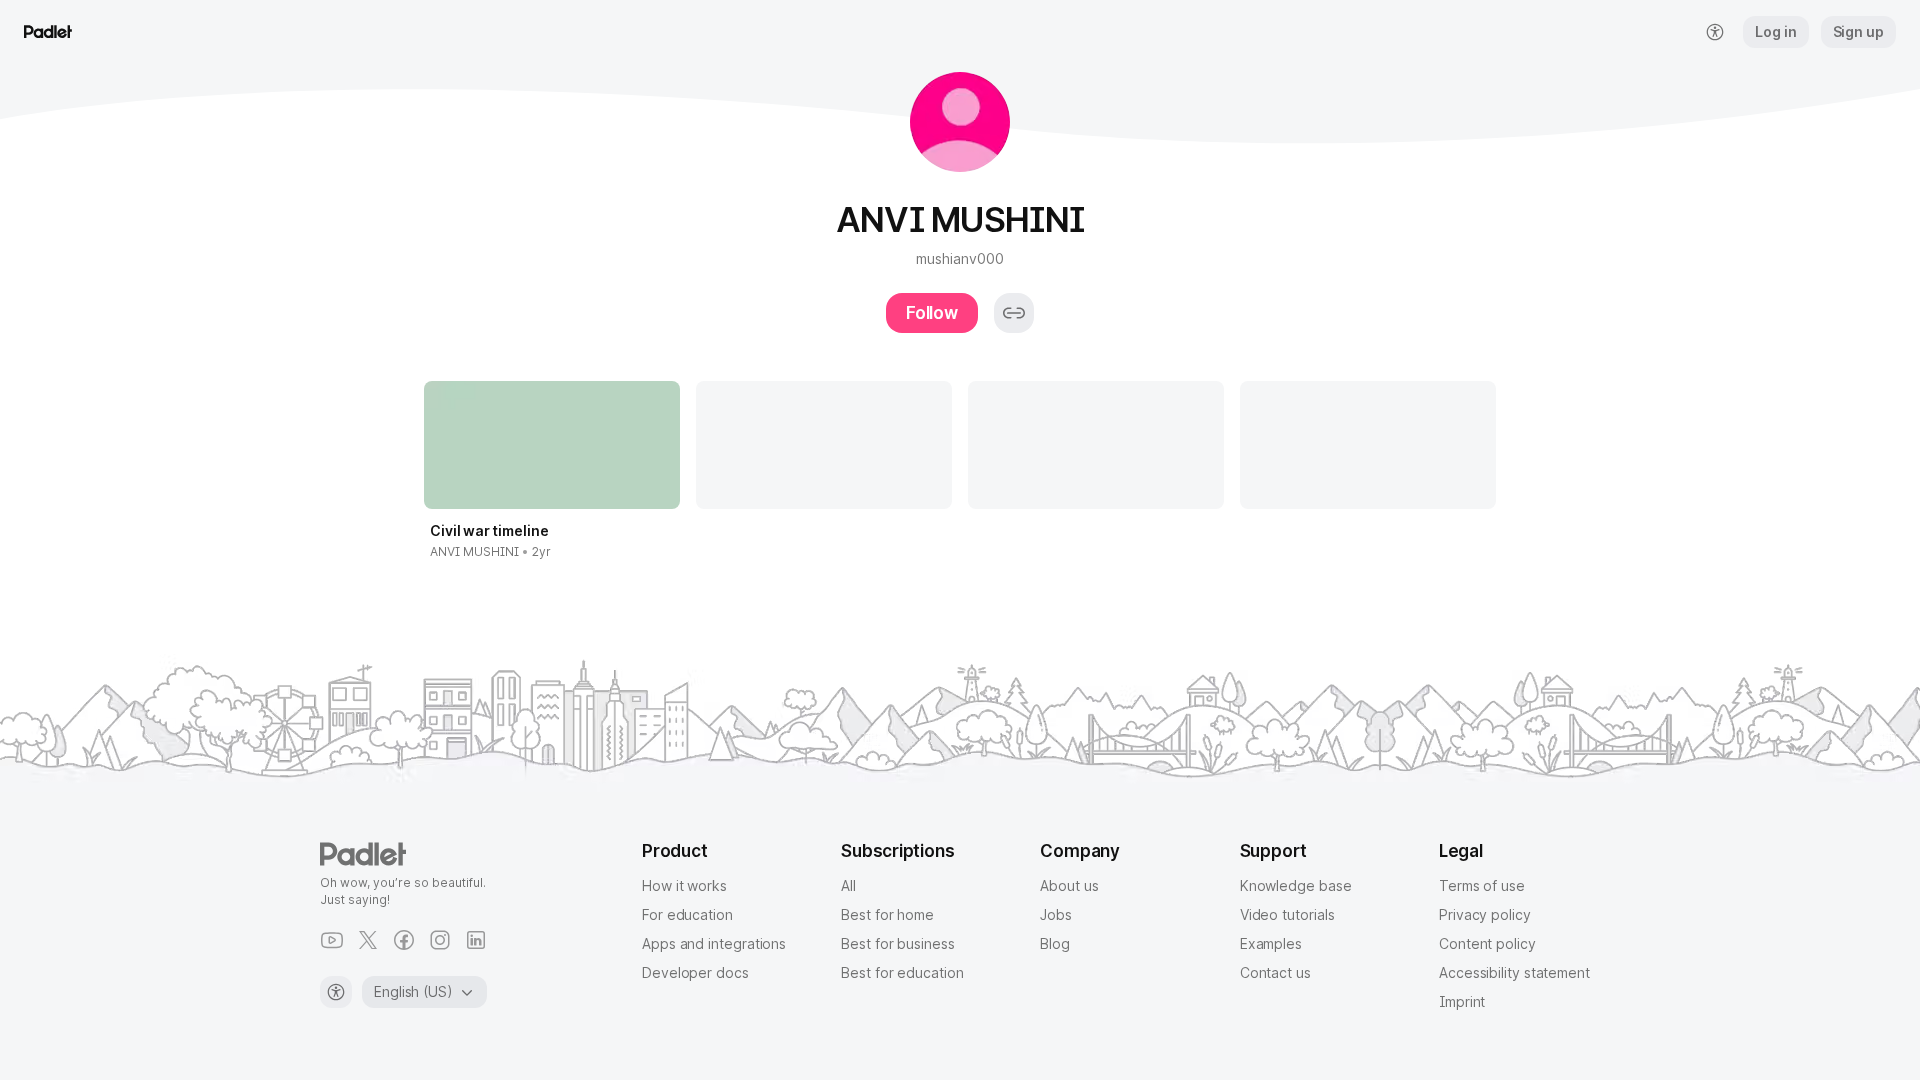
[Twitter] (368, 940)
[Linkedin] (476, 940)
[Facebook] (404, 940)
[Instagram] (440, 940)
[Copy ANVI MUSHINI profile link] (1014, 313)
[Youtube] (332, 940)
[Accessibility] (336, 992)
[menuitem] (1715, 32)
